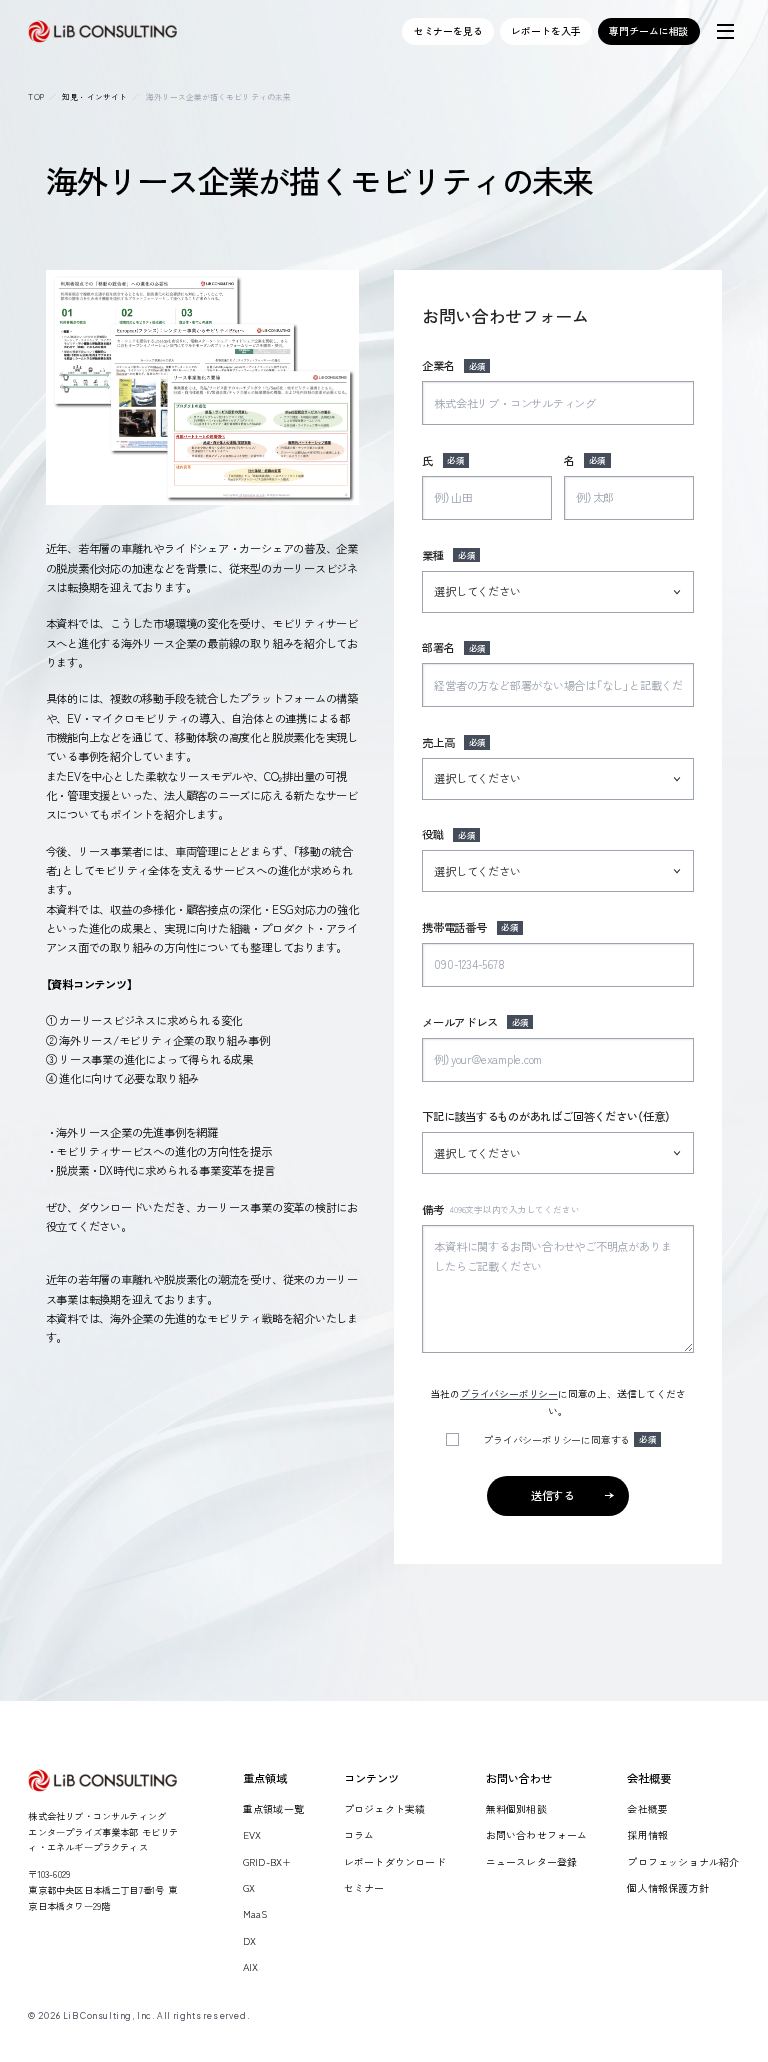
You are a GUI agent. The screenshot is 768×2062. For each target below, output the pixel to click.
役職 (448, 834)
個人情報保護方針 (668, 1887)
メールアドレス (475, 1022)
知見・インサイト (94, 96)
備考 (500, 1209)
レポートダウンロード (395, 1861)
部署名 (454, 647)
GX (249, 1887)
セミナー (364, 1887)
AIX (251, 1966)
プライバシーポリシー (509, 1393)
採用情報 (647, 1834)
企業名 (454, 365)
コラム (359, 1834)
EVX (252, 1834)
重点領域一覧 (273, 1808)
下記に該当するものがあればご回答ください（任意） (546, 1116)
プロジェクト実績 (385, 1808)
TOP (35, 96)
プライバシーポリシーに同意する (569, 1439)
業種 (448, 555)
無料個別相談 (516, 1808)
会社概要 (647, 1808)
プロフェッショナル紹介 (683, 1861)
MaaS (255, 1913)
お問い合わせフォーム (537, 1834)
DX (249, 1940)
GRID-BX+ (267, 1861)
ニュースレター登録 (532, 1861)
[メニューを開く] (725, 31)
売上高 (454, 742)
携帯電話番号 (470, 927)
